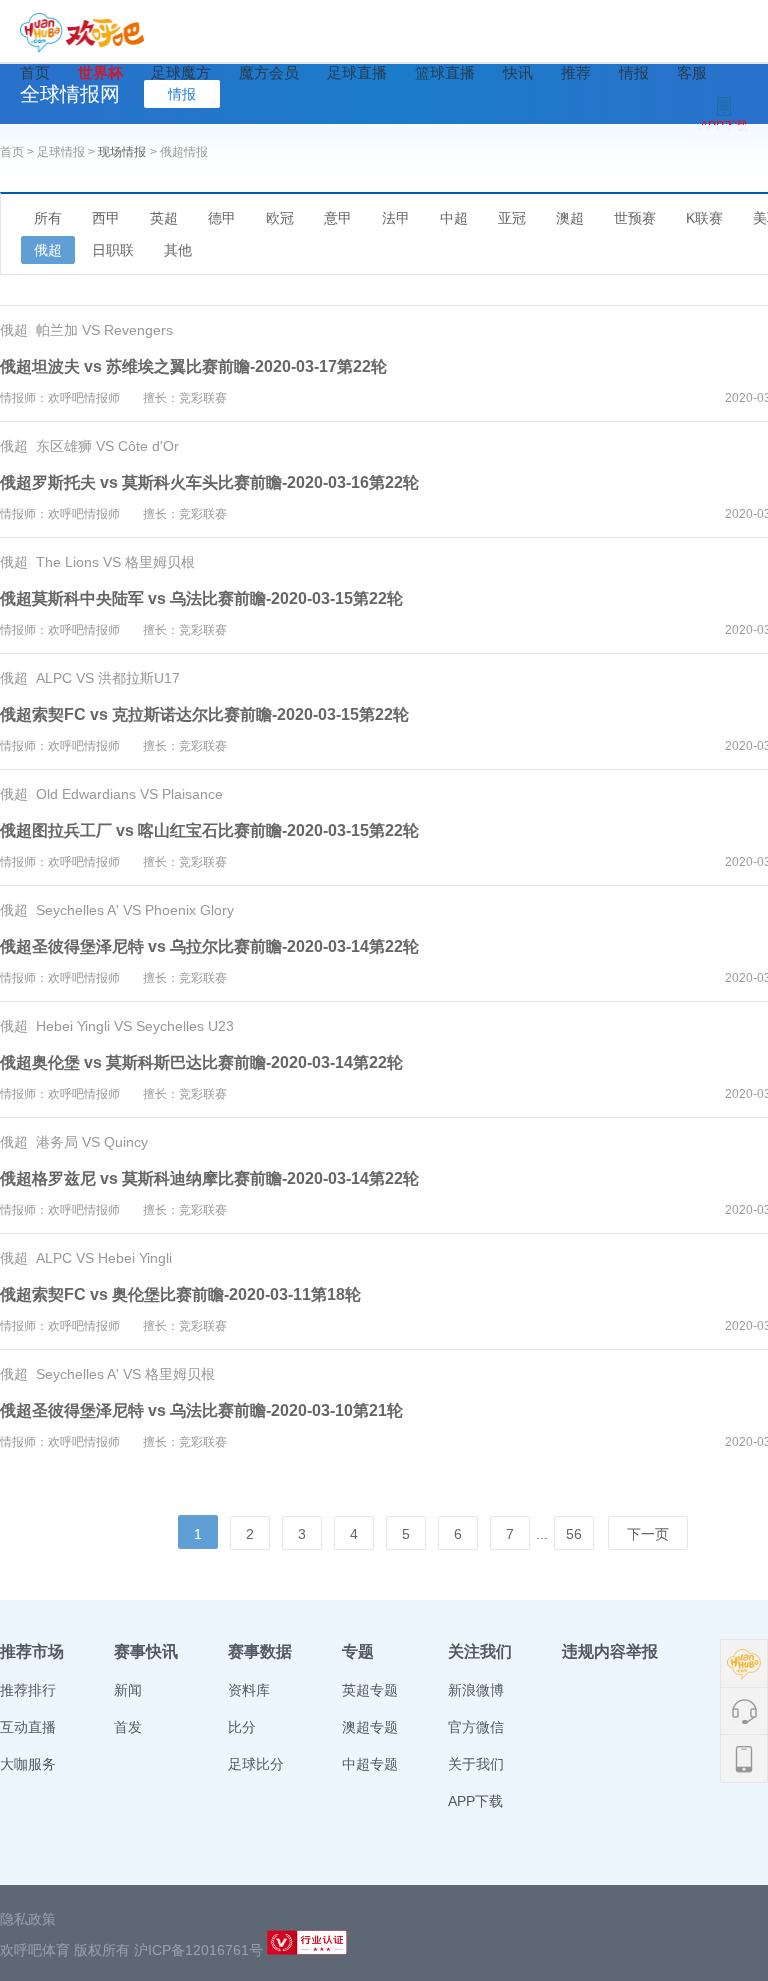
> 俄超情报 (179, 152)
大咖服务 (28, 1764)
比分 (242, 1727)
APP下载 (475, 1801)
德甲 (222, 218)
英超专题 (370, 1690)
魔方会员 (269, 72)
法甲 (396, 218)
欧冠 (280, 218)
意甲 (338, 218)
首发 (128, 1727)
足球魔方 (181, 72)
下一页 (648, 1534)
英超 (164, 218)
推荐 (576, 72)
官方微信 (476, 1727)
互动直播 (28, 1727)
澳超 (570, 218)
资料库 (249, 1690)
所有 (48, 218)
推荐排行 (28, 1690)
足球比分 (256, 1764)
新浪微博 (476, 1690)
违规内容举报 (610, 1651)
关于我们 (476, 1764)
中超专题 (370, 1764)
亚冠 (512, 218)
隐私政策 (28, 1919)
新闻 (128, 1690)
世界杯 (100, 72)
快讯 (518, 72)
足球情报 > (67, 152)
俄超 (48, 250)
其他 (178, 250)
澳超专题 (370, 1727)
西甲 (106, 218)
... (542, 1534)
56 (574, 1534)
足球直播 (357, 72)
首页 (35, 72)
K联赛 (704, 218)
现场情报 (122, 152)
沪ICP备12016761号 (198, 1950)
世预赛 (635, 218)
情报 (634, 72)
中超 (454, 218)
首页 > (18, 152)
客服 (692, 72)
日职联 (113, 250)
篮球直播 (445, 72)
